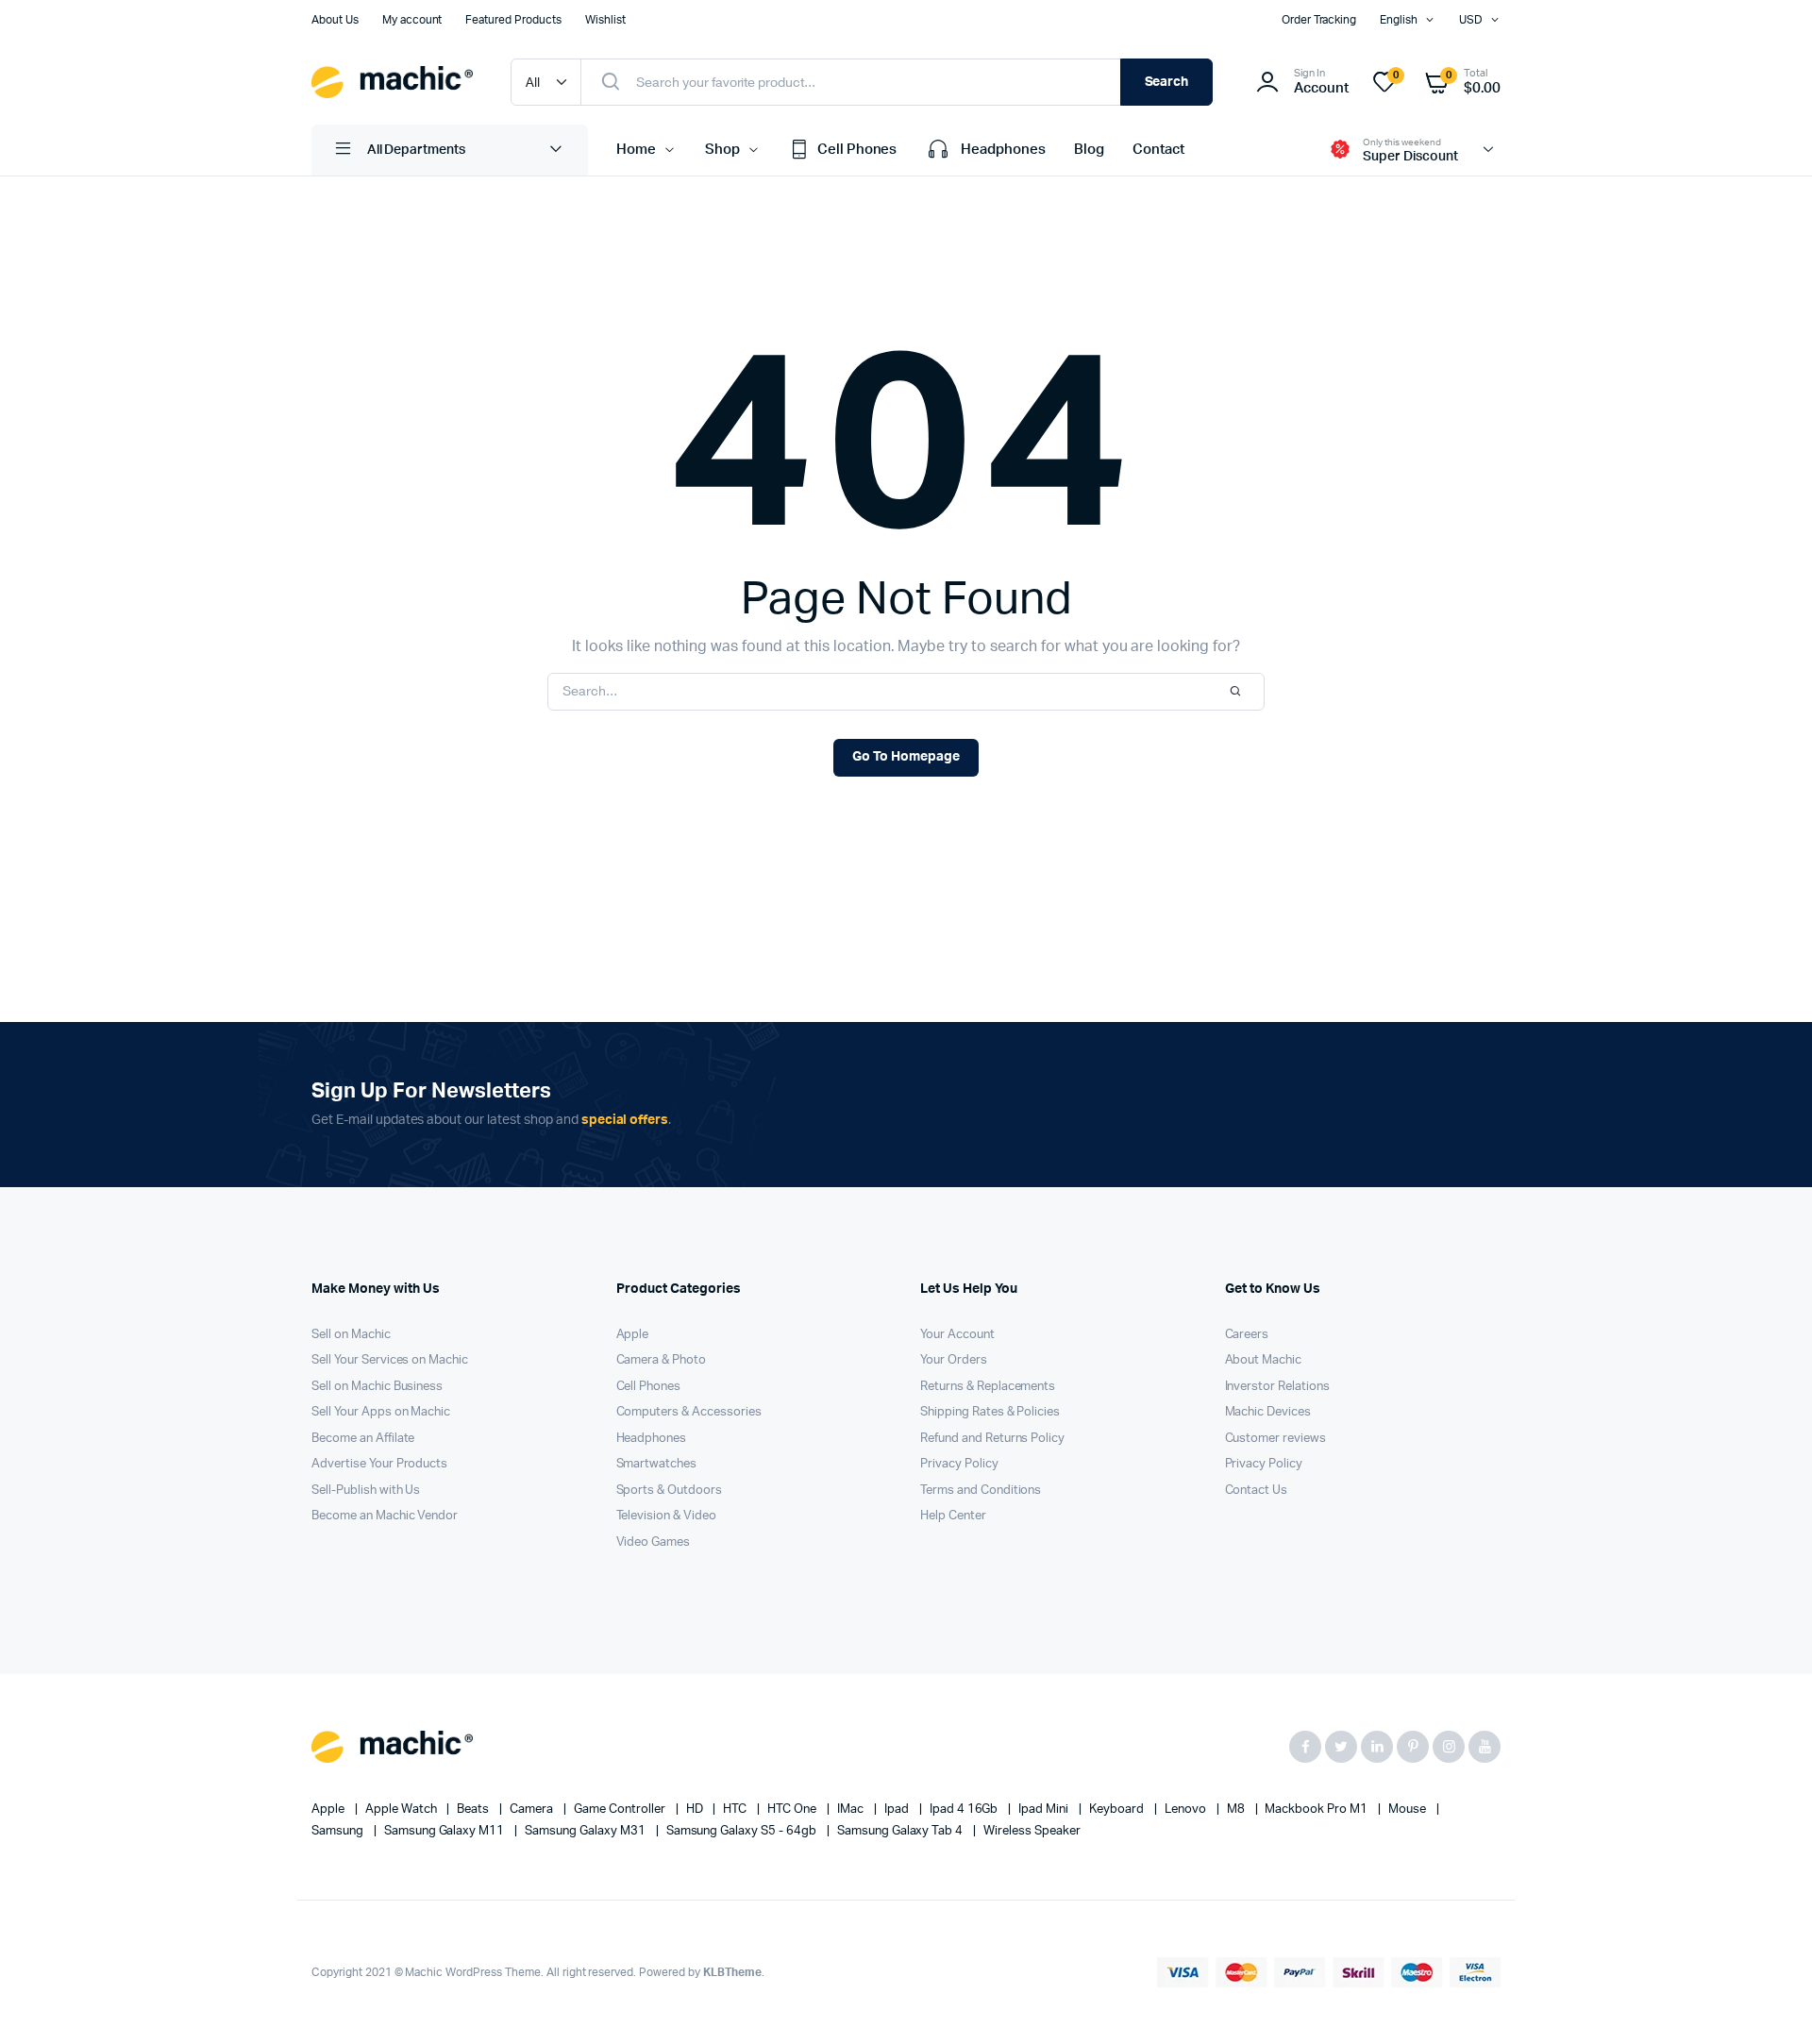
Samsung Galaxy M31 (586, 1831)
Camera (533, 1809)
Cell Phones (857, 150)
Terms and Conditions (981, 1491)
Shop (722, 150)
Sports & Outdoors (670, 1491)
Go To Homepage (906, 757)
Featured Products (513, 20)
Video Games (654, 1542)
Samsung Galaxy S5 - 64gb (743, 1831)
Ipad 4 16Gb (965, 1809)
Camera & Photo (662, 1360)
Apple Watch (403, 1809)
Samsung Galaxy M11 (445, 1831)
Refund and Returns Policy (992, 1439)
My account (412, 20)
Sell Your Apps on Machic (381, 1412)
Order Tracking (1319, 20)
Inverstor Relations (1277, 1387)
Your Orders (954, 1360)
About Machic (1264, 1360)
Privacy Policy (959, 1464)
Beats (474, 1809)
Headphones (1003, 150)
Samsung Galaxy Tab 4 (901, 1831)
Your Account (957, 1335)
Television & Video (666, 1516)
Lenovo (1187, 1809)
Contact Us (1257, 1491)
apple (329, 1809)
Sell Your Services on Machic (390, 1360)
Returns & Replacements (988, 1387)
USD (1471, 20)
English (1399, 20)
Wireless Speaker (1032, 1831)
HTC (736, 1809)
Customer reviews (1276, 1439)
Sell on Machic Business (377, 1387)
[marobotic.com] (392, 82)
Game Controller (621, 1809)
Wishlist (605, 20)
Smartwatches (657, 1464)
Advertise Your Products (379, 1464)
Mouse (1409, 1809)
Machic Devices (1268, 1412)
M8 (1237, 1809)
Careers (1247, 1335)
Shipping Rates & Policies (990, 1412)
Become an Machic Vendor (385, 1516)
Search (1167, 82)
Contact (1158, 150)
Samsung (339, 1831)
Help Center (953, 1516)
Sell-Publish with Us (366, 1491)
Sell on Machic (351, 1335)
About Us (335, 20)
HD (696, 1809)
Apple (633, 1335)
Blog (1089, 150)
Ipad (898, 1809)
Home (636, 150)
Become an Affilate (363, 1439)
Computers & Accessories (689, 1412)
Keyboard (1118, 1809)
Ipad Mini (1045, 1809)
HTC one (793, 1809)
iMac (852, 1809)
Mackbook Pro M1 (1317, 1809)
